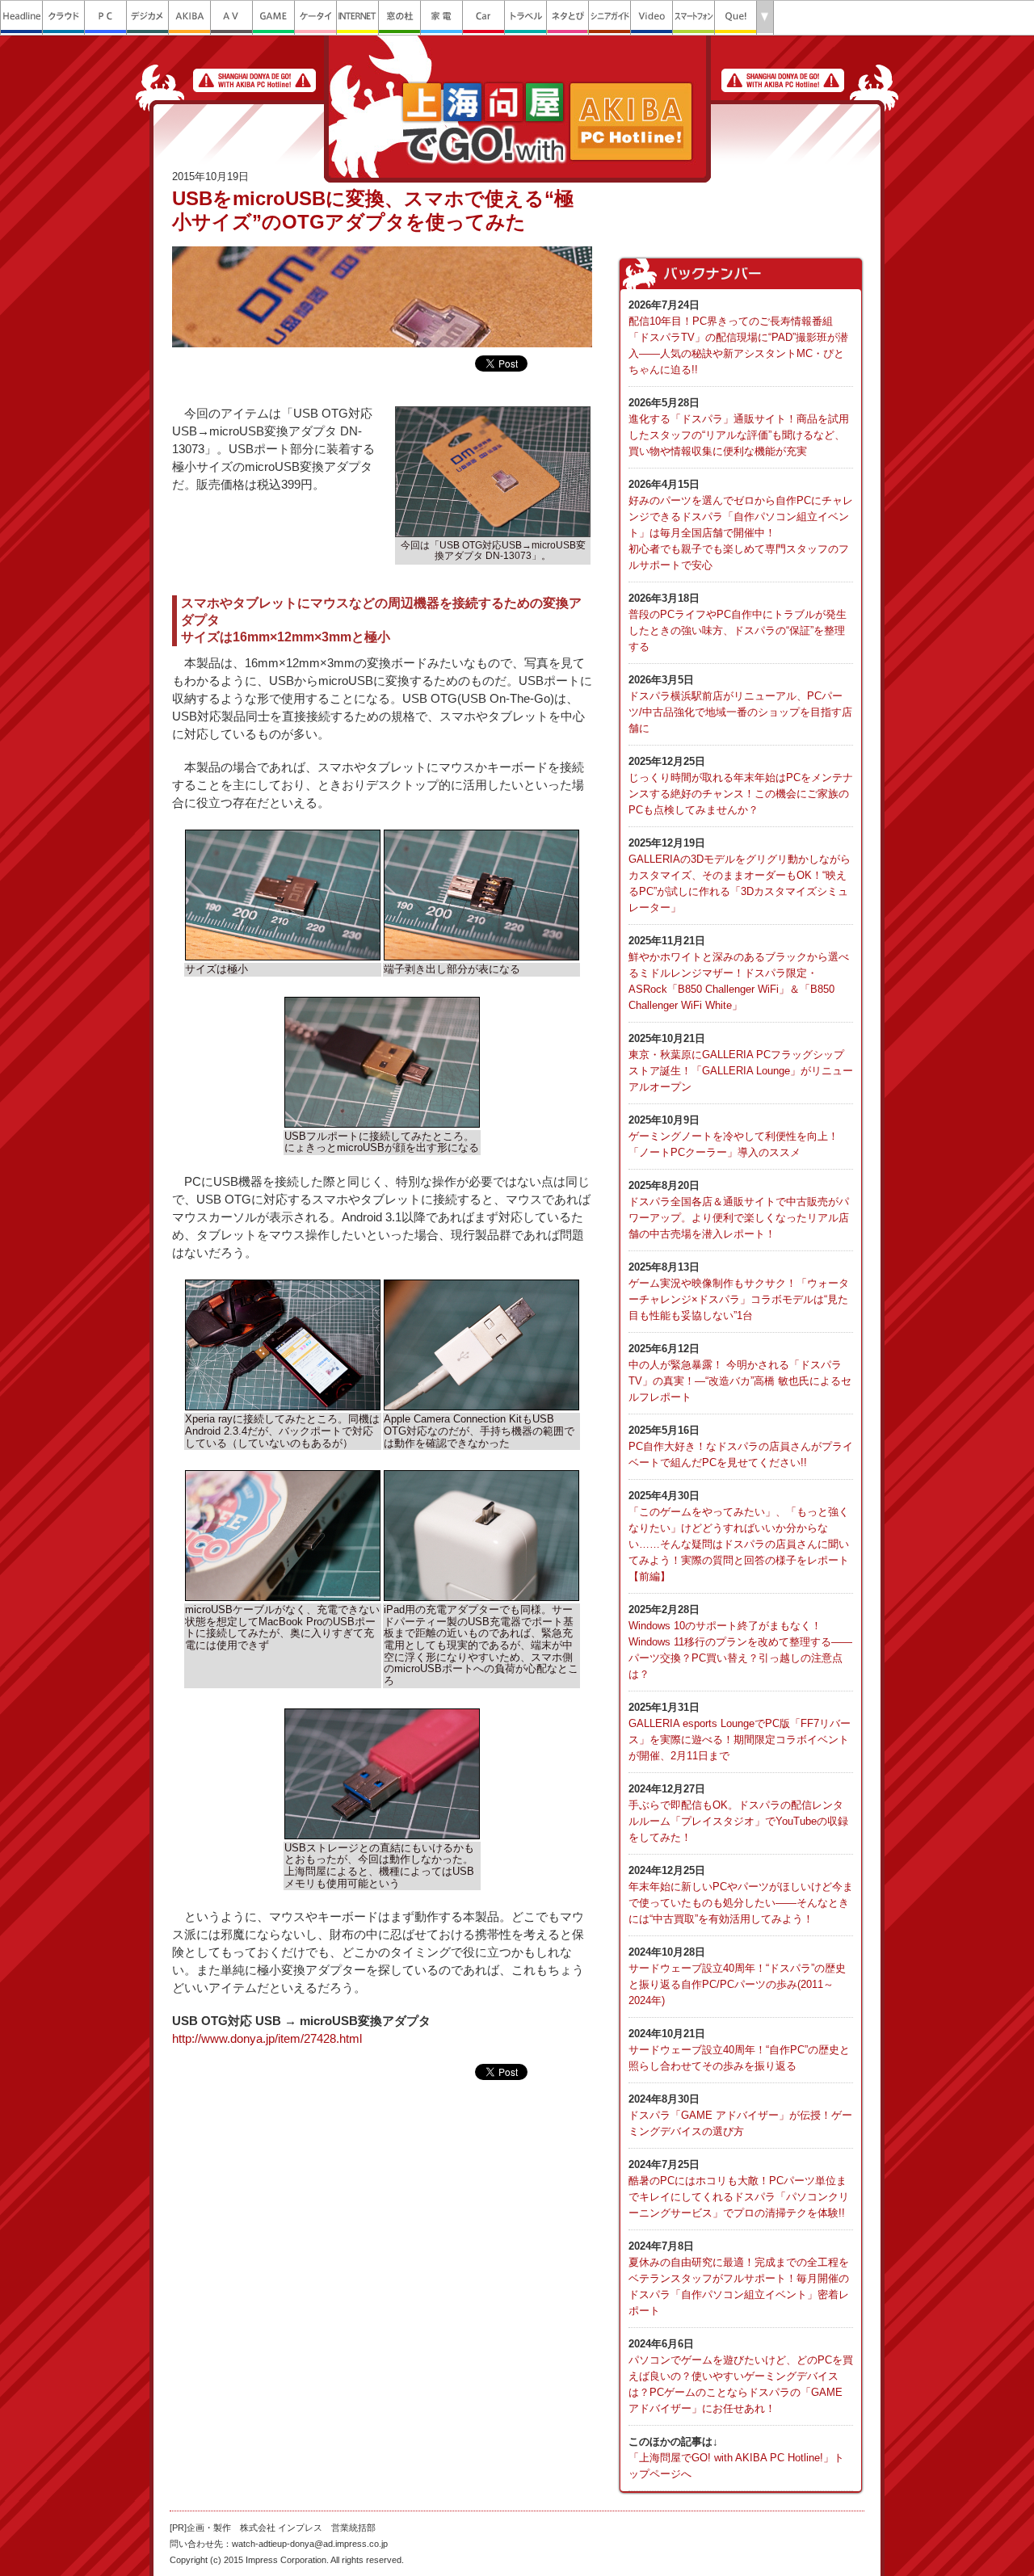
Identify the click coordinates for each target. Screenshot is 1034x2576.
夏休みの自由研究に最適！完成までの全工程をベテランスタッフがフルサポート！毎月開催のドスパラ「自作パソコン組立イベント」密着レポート (739, 2278)
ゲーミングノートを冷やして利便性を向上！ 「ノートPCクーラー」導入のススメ (733, 1136)
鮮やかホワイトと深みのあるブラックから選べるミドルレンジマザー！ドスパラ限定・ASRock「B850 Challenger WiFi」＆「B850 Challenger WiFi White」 (739, 973)
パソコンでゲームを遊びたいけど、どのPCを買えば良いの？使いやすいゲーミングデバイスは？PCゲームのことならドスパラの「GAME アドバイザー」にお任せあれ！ (741, 2376)
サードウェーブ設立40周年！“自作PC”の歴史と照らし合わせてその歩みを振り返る (739, 2050)
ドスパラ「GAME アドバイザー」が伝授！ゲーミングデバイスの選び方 (740, 2115)
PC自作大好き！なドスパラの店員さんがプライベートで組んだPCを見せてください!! (741, 1446)
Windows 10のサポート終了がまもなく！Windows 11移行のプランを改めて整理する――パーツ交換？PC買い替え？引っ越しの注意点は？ (740, 1642)
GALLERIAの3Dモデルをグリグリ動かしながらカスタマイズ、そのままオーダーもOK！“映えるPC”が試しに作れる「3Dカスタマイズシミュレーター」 (740, 875)
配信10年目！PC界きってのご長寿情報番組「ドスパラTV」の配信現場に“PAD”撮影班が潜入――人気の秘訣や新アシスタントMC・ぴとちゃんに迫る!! (738, 337)
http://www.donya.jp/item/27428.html (267, 2039)
